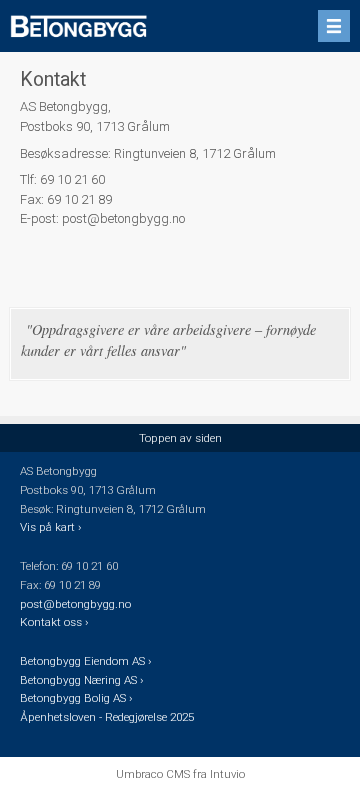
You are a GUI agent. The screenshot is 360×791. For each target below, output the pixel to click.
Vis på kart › (52, 527)
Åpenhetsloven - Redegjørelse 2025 (107, 717)
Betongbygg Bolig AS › (77, 698)
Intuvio (227, 774)
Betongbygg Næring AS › (83, 680)
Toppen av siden (180, 438)
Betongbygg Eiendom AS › (87, 661)
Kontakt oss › (54, 622)
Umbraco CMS (153, 774)
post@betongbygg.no (75, 604)
